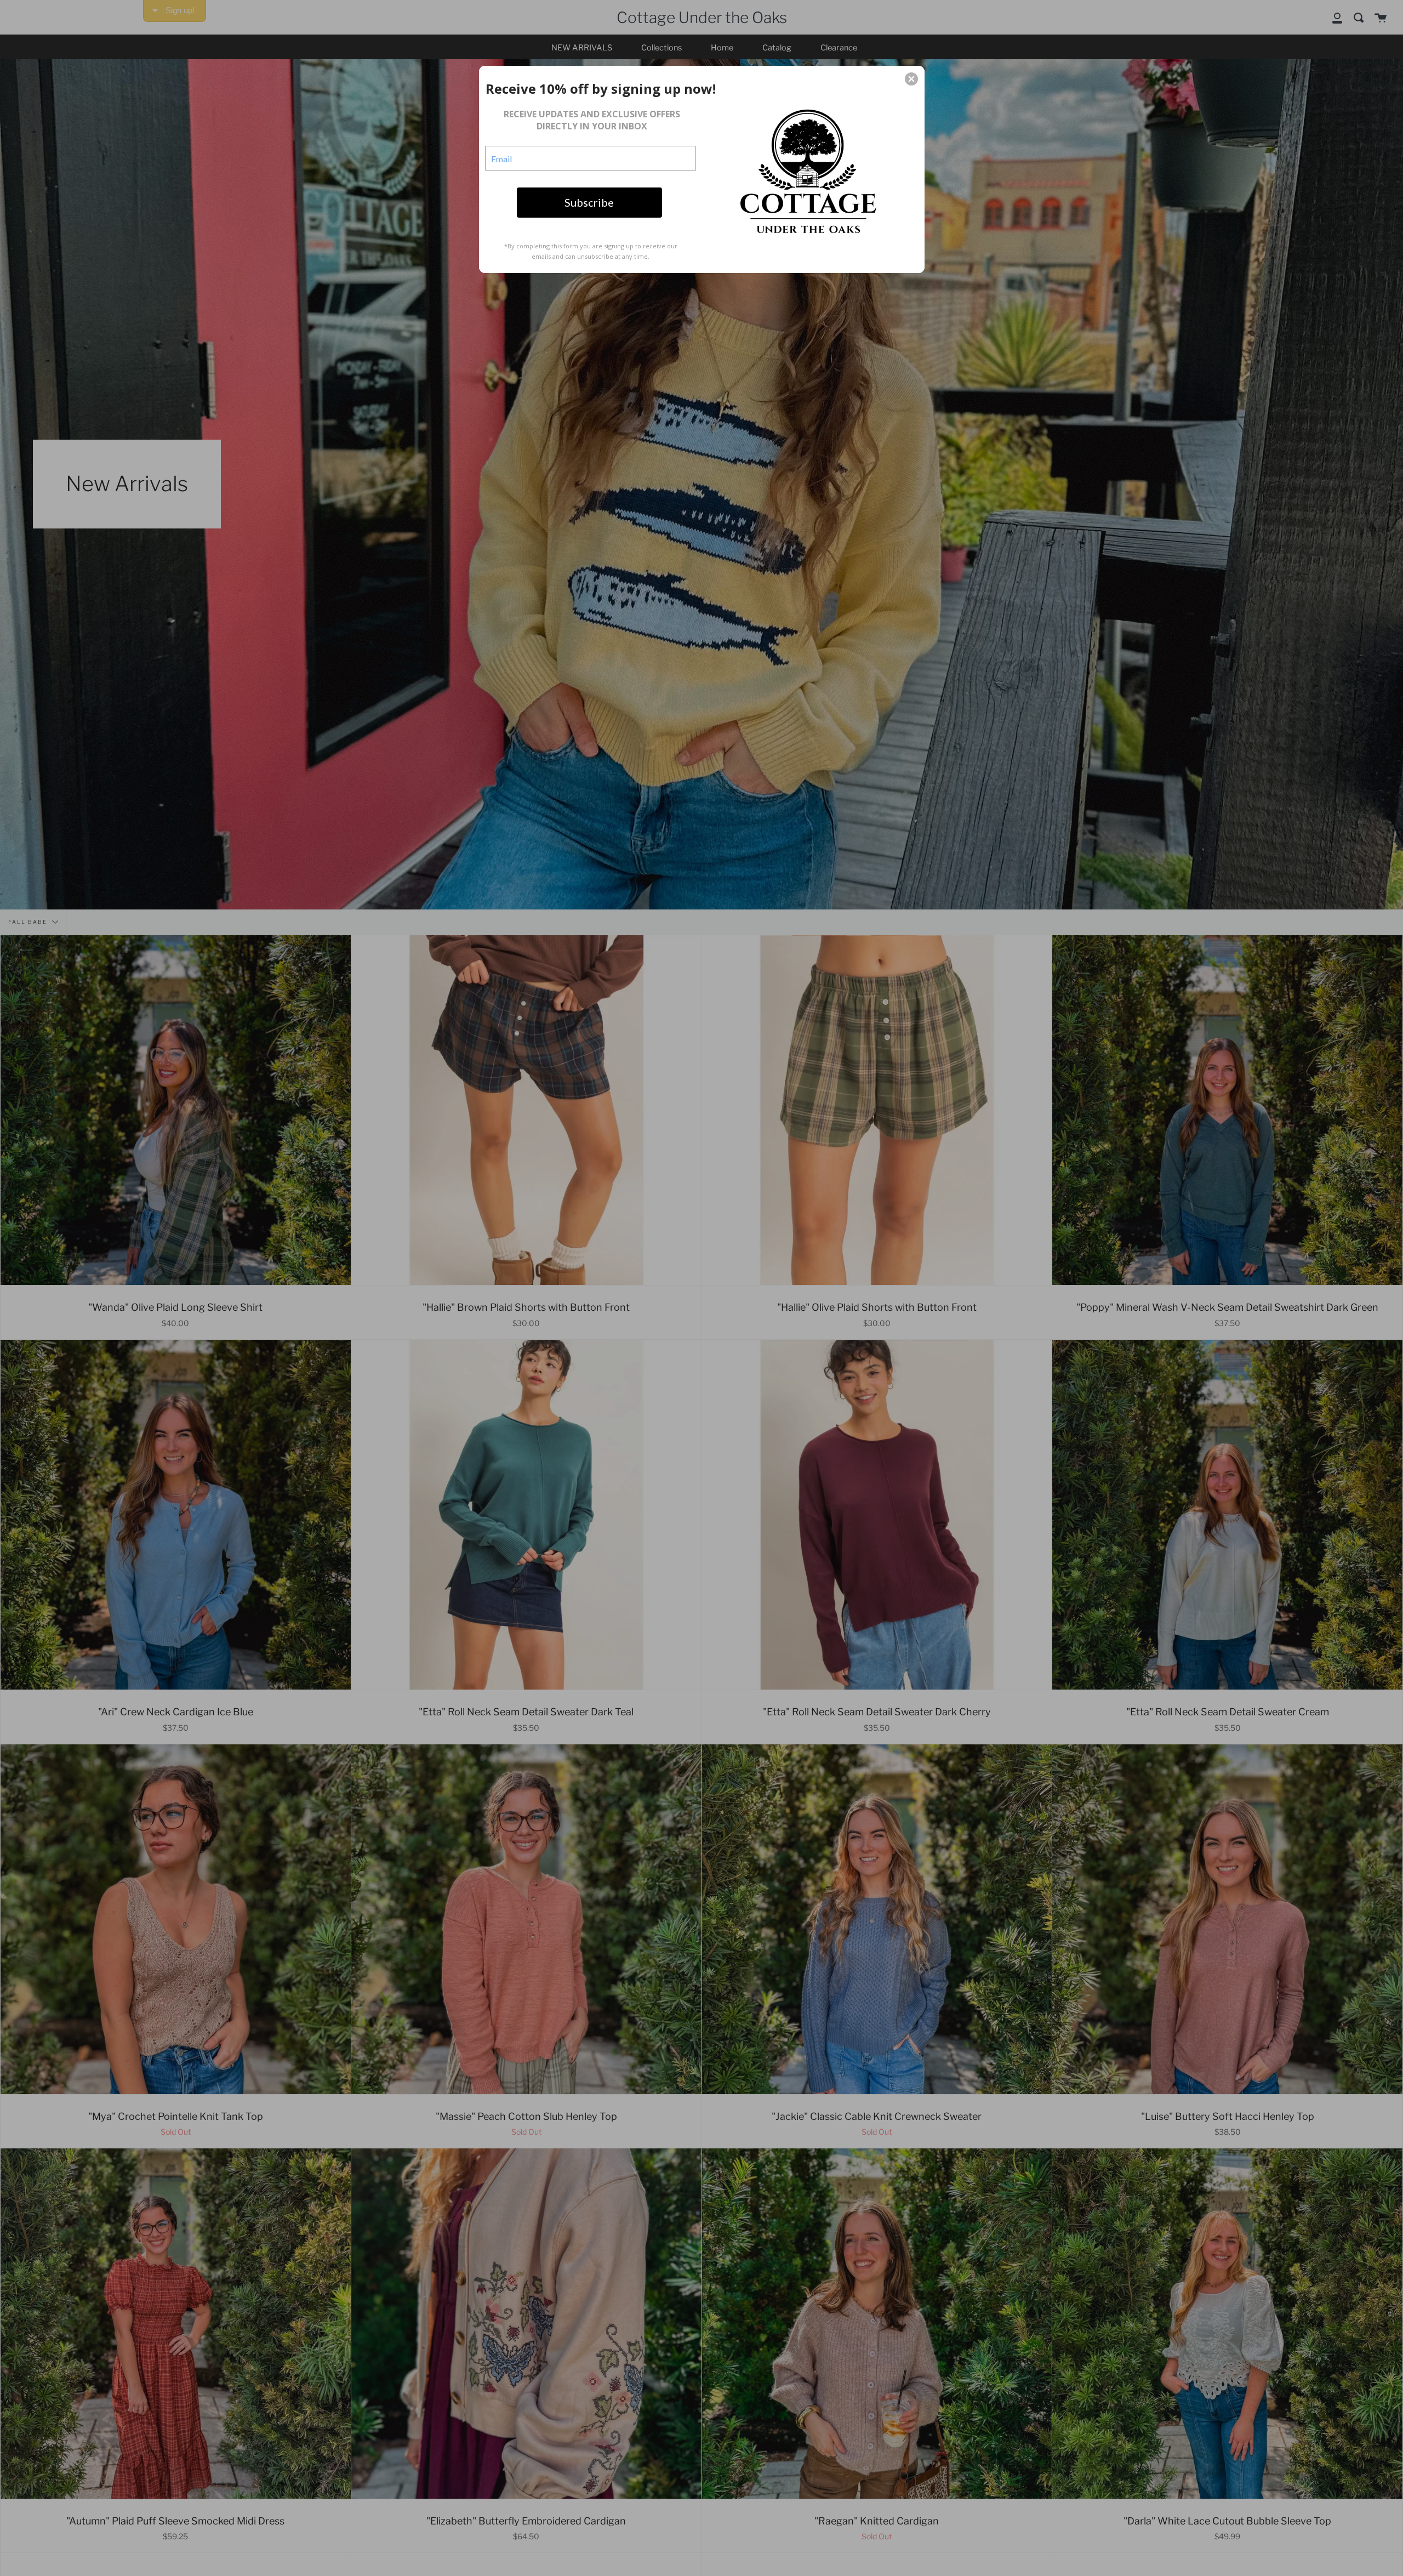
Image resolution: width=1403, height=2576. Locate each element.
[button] (911, 79)
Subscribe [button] (589, 202)
